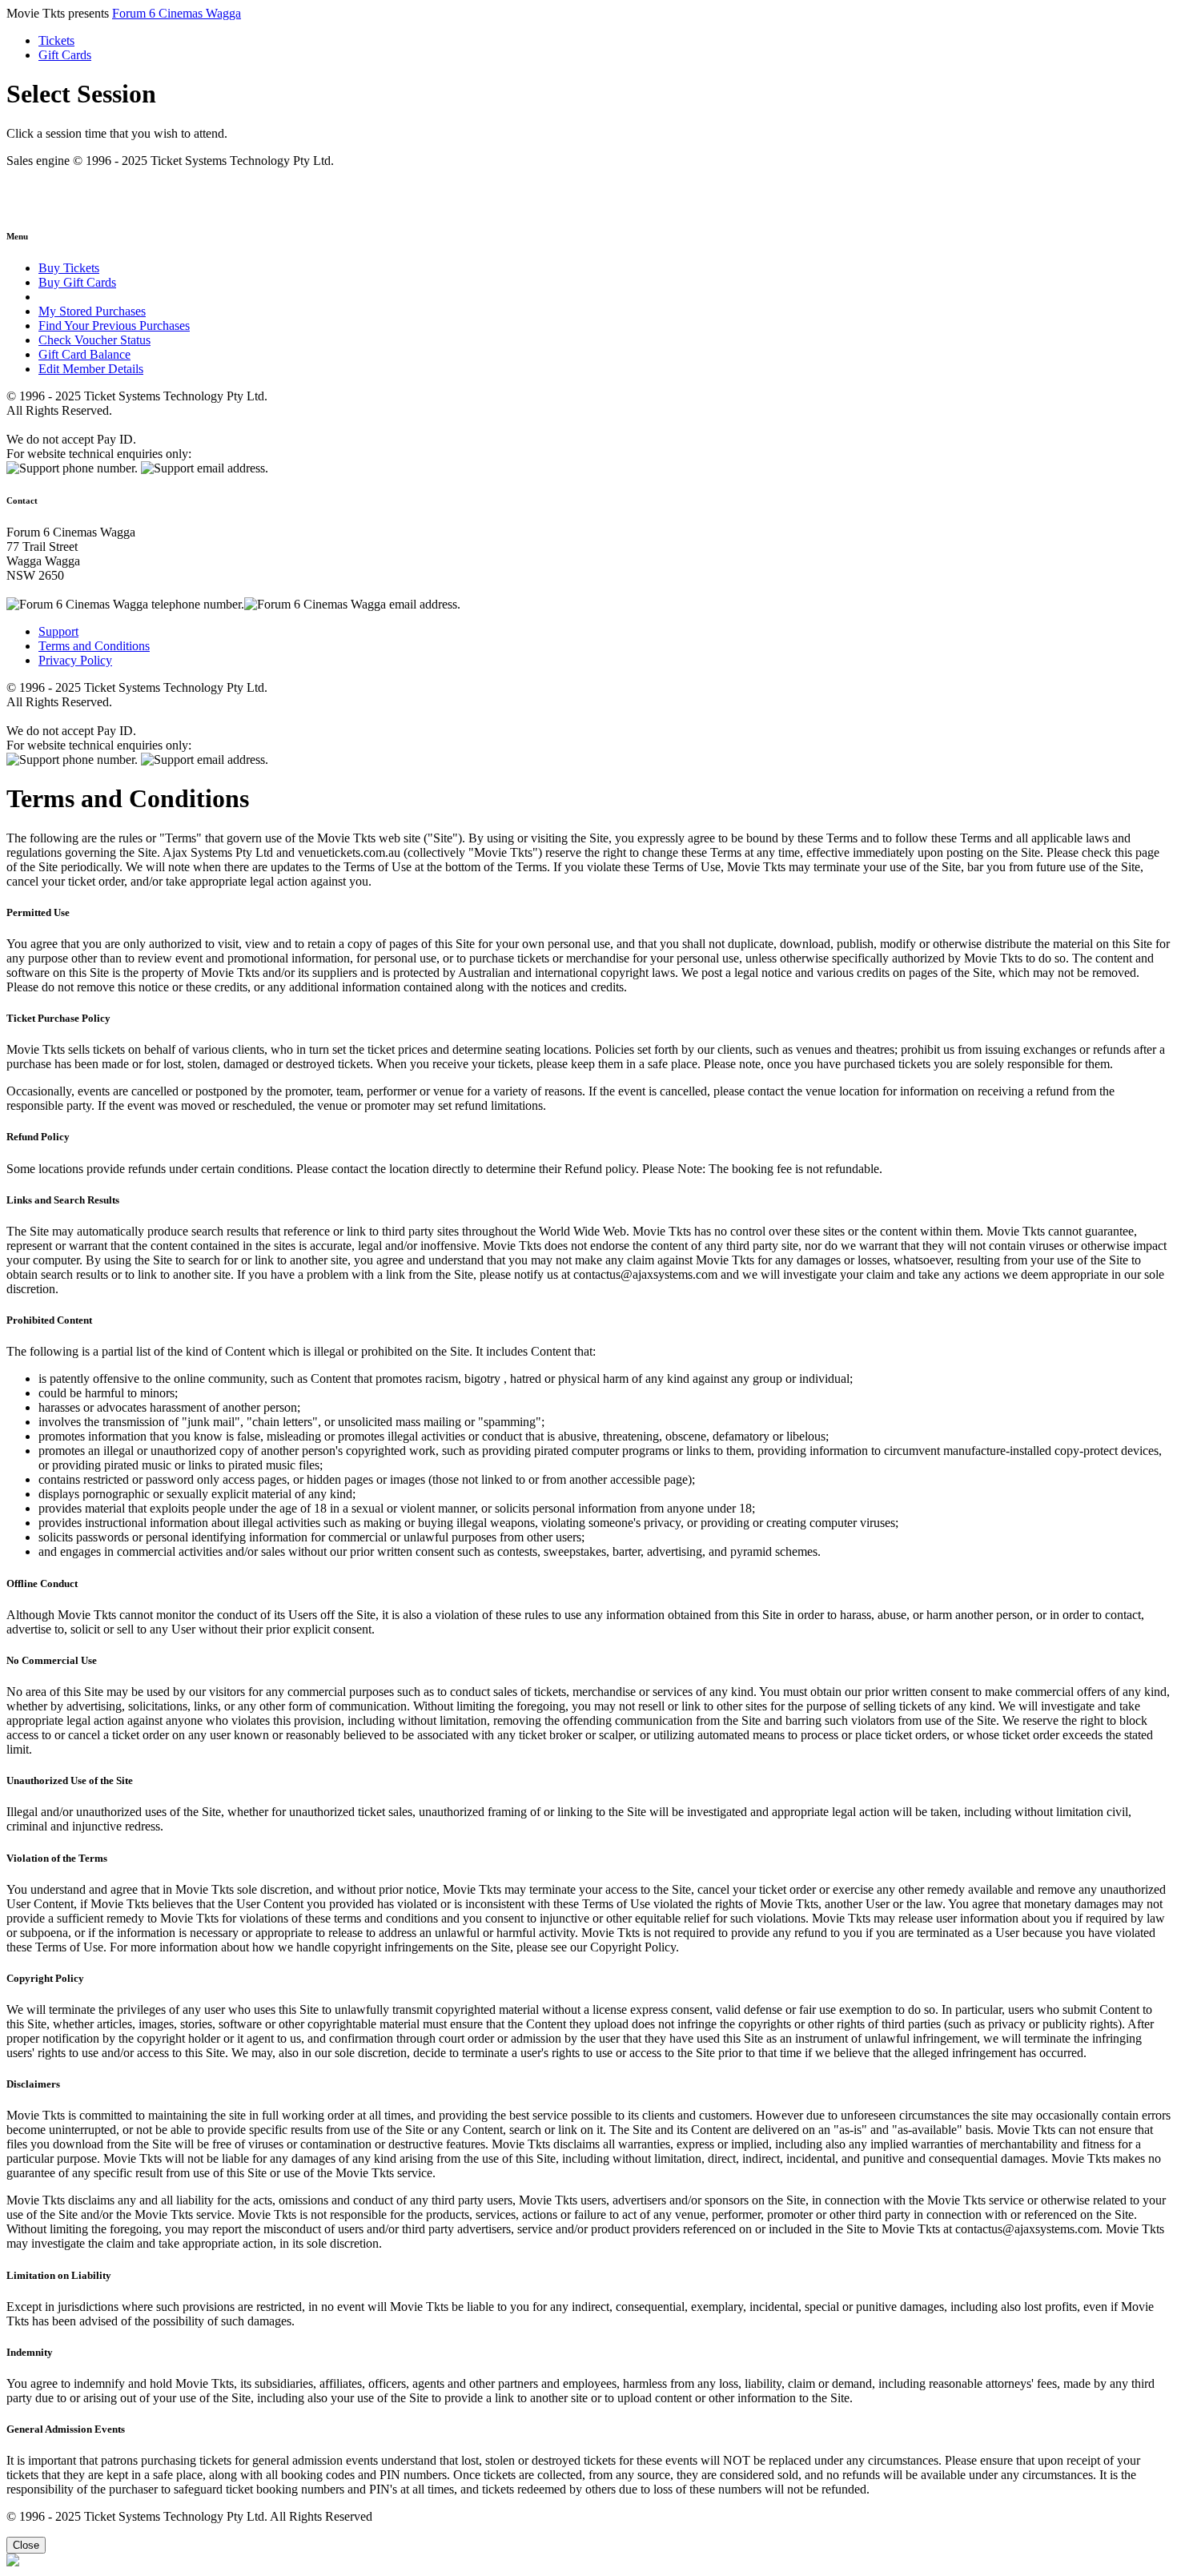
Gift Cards (65, 55)
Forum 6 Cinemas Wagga (177, 13)
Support (58, 631)
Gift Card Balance (84, 354)
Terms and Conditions (94, 646)
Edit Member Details (91, 369)
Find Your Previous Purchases (114, 326)
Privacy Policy (75, 660)
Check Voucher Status (94, 340)
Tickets (56, 40)
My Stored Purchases (92, 311)
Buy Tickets (69, 268)
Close (26, 2545)
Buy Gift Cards (77, 282)
